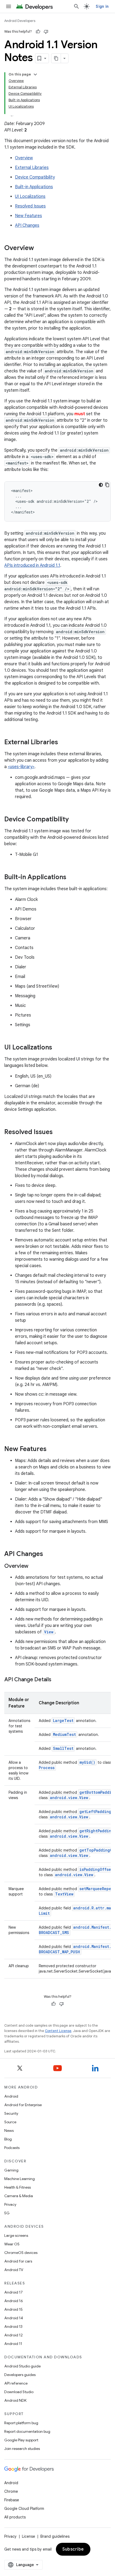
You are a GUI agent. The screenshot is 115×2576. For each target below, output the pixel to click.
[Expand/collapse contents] (35, 74)
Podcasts (12, 2148)
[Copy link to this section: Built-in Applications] (72, 878)
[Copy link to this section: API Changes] (48, 1554)
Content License (58, 2031)
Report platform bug (21, 2423)
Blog (8, 2139)
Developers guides (20, 2375)
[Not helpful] (46, 32)
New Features (28, 216)
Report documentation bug (27, 2431)
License (28, 2536)
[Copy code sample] (107, 485)
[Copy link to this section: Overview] (39, 248)
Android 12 (14, 2335)
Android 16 (14, 2301)
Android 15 (14, 2309)
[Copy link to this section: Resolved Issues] (58, 1132)
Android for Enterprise (23, 2105)
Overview (24, 158)
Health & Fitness (18, 2187)
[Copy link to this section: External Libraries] (63, 743)
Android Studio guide (22, 2366)
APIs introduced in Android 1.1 (32, 565)
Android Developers (20, 21)
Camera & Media (19, 2196)
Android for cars (18, 2261)
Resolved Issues (30, 206)
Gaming (11, 2170)
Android (11, 2096)
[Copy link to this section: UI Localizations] (57, 1048)
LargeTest (63, 1721)
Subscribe (73, 2549)
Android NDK (15, 2400)
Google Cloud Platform (24, 2509)
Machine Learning (20, 2179)
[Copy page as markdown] (56, 58)
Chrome (11, 2491)
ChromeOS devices (21, 2253)
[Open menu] (9, 6)
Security (11, 2113)
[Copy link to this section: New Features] (52, 1449)
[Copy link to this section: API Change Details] (57, 1680)
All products (15, 2517)
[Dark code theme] (101, 485)
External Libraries (32, 168)
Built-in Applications (34, 187)
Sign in (102, 6)
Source (10, 2122)
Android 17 (14, 2292)
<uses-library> (21, 767)
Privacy (10, 2204)
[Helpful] (38, 32)
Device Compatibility (35, 177)
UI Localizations (30, 197)
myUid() (87, 1762)
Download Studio (19, 2392)
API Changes (27, 225)
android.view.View (69, 1798)
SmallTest (63, 1748)
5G (7, 2213)
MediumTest (64, 1734)
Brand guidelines (55, 2536)
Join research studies (22, 2449)
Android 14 (14, 2318)
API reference (16, 2383)
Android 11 (13, 2344)
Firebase (12, 2500)
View (49, 1632)
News (9, 2131)
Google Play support (21, 2440)
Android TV (14, 2270)
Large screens (16, 2235)
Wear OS (12, 2244)
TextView (64, 1894)
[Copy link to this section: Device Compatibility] (74, 820)
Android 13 (13, 2326)
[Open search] (76, 6)
